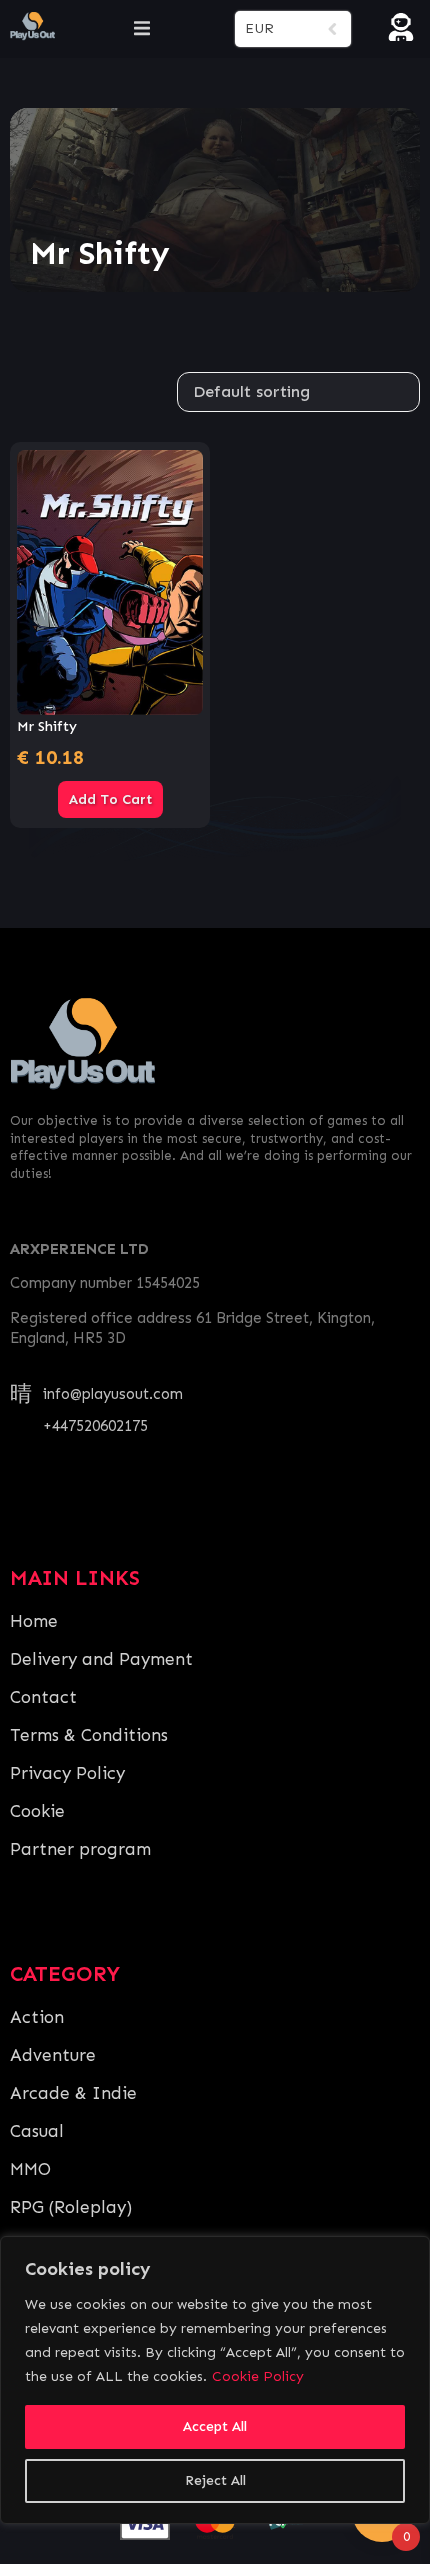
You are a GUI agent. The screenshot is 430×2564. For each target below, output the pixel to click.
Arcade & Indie (73, 2093)
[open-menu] (142, 29)
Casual (37, 2131)
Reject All (215, 2480)
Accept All (215, 2426)
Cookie (37, 1811)
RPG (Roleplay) (71, 2207)
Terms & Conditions (89, 1735)
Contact (43, 1697)
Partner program (80, 1849)
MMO (30, 2169)
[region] (215, 2380)
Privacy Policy (67, 1773)
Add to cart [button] (110, 799)
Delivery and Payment (101, 1659)
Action (37, 2017)
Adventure (53, 2055)
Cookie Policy (258, 2376)
